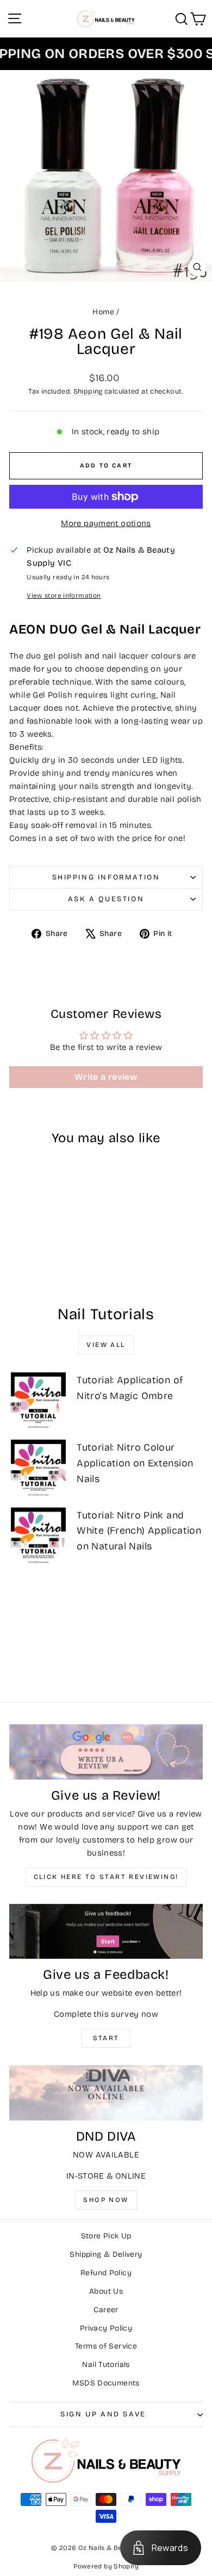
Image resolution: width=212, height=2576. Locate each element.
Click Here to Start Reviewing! (106, 1877)
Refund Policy (106, 2273)
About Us (106, 2291)
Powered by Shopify (106, 2566)
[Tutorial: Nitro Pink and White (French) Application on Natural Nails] (38, 1535)
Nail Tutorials (106, 2365)
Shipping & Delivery (106, 2254)
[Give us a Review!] (106, 1752)
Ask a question (106, 899)
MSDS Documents (106, 2383)
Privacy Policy (106, 2328)
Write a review (106, 1077)
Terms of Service (106, 2346)
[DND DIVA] (106, 2093)
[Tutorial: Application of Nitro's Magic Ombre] (38, 1400)
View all (106, 1345)
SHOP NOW (106, 2200)
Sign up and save (103, 2414)
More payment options (106, 523)
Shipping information (106, 877)
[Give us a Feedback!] (106, 1932)
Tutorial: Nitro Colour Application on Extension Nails (135, 1463)
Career (106, 2310)
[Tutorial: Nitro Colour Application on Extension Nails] (38, 1467)
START (106, 2038)
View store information (64, 596)
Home (103, 312)
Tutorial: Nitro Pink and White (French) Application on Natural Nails (139, 1531)
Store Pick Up (106, 2236)
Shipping (88, 391)
